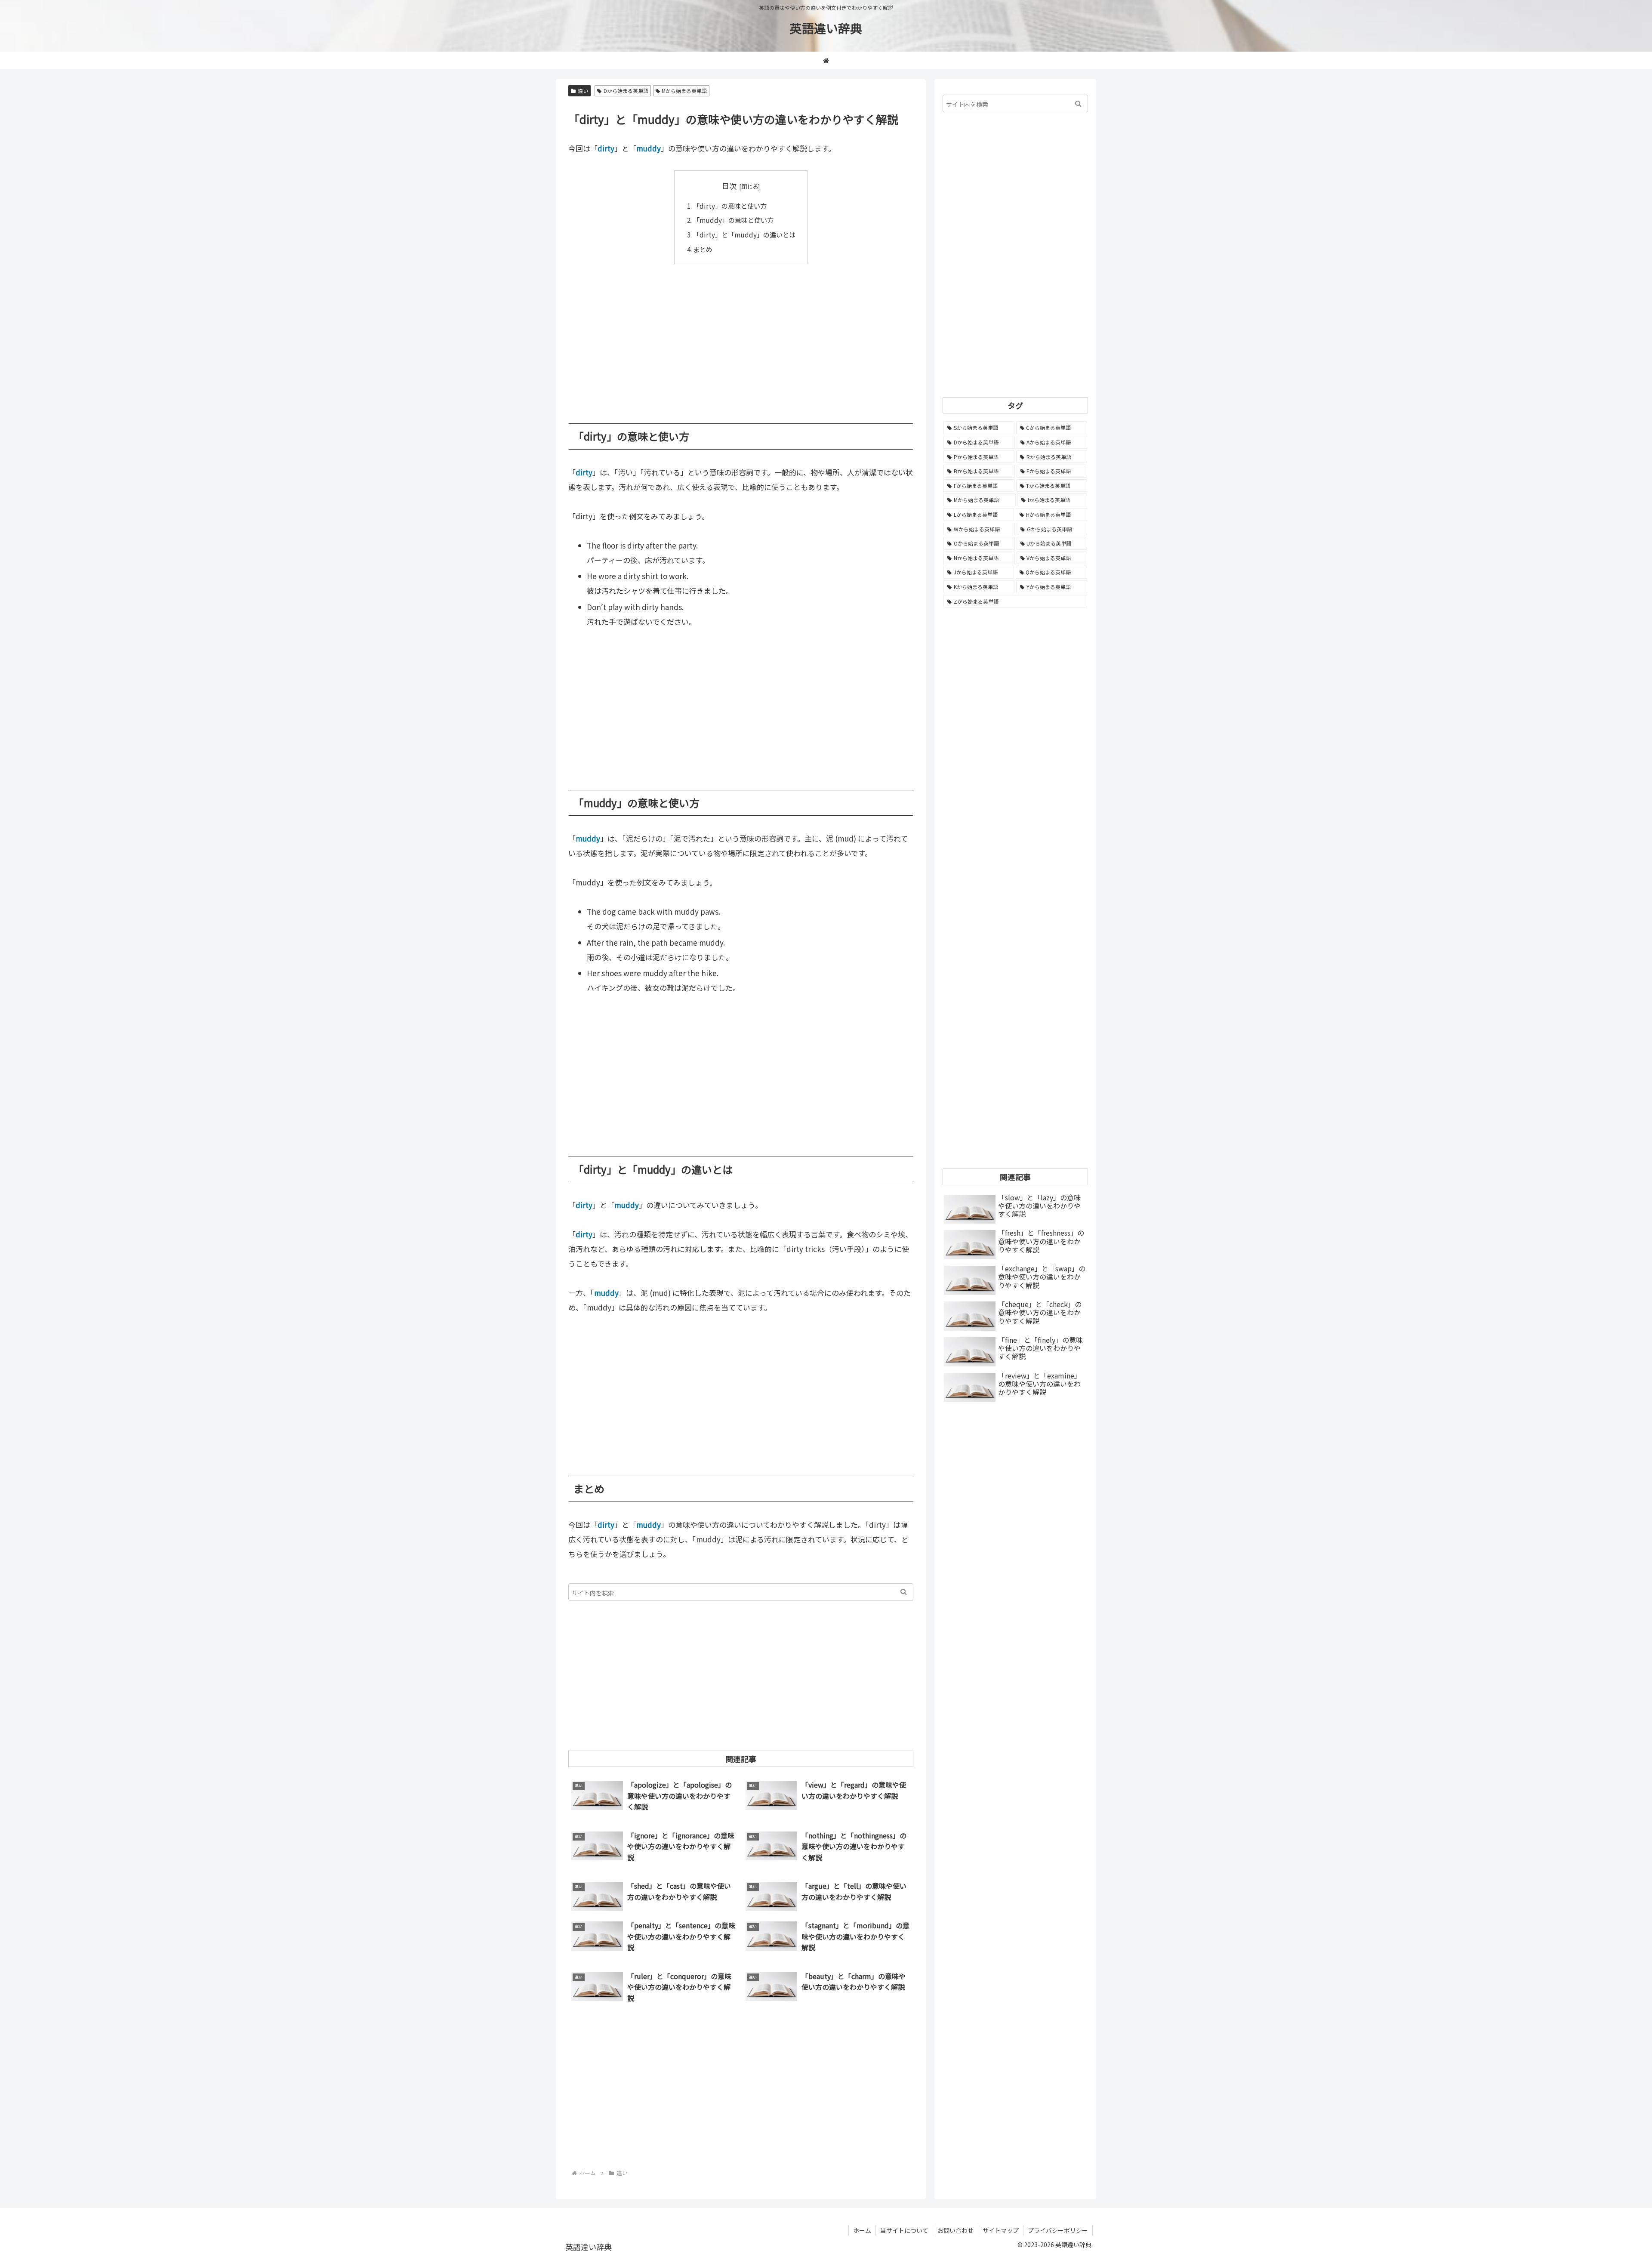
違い (583, 91)
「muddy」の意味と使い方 (733, 220)
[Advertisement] (741, 337)
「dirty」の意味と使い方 (730, 206)
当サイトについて (904, 2230)
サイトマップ (1001, 2230)
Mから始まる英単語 (684, 91)
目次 (729, 186)
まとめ (703, 249)
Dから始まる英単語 (626, 91)
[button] (904, 1592)
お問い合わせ (955, 2230)
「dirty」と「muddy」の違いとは (744, 234)
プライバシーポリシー (1058, 2230)
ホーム (862, 2230)
